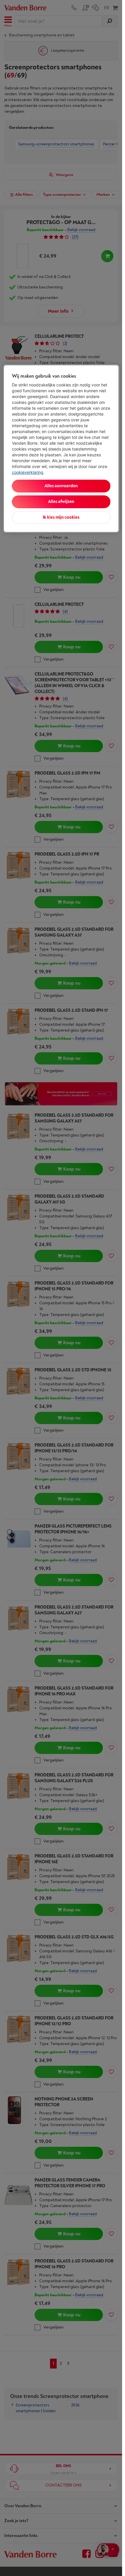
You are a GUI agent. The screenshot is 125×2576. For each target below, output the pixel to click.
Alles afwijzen (61, 502)
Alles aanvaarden (61, 486)
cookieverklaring (28, 472)
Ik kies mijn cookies (61, 517)
